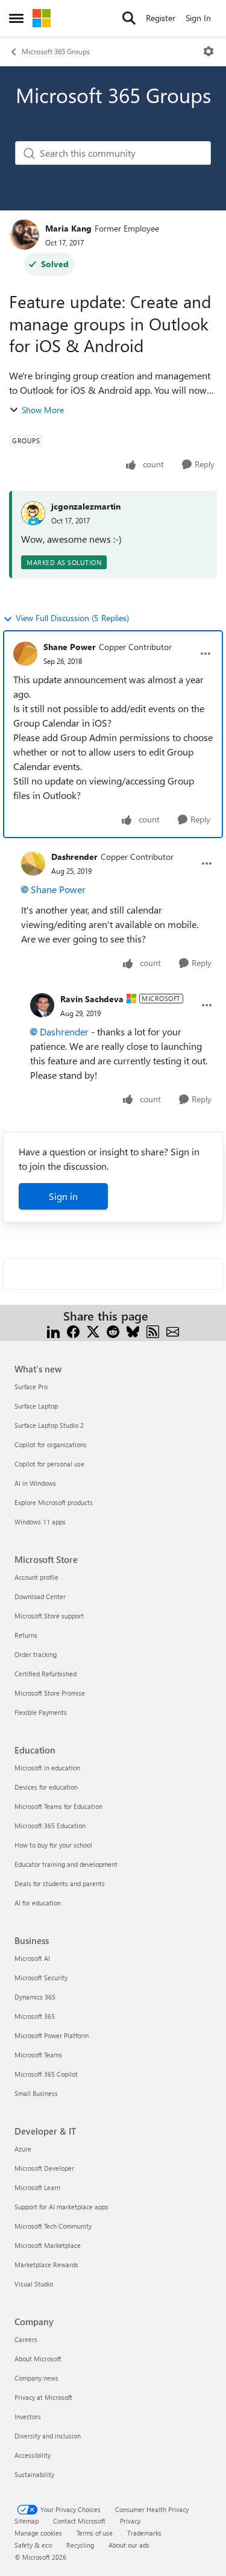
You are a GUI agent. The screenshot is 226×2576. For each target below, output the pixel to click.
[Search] (129, 18)
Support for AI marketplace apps (61, 2207)
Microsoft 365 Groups (56, 51)
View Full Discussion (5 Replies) (72, 618)
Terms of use (95, 2533)
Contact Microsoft (79, 2521)
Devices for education (46, 1787)
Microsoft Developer (44, 2168)
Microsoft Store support (49, 1616)
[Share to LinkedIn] (53, 1331)
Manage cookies (38, 2533)
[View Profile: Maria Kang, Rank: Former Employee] (24, 235)
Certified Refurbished (46, 1674)
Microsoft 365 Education (50, 1826)
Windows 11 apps (40, 1522)
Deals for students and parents (60, 1883)
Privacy (130, 2521)
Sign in (63, 1196)
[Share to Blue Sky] (133, 1331)
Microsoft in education (47, 1768)
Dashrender (74, 857)
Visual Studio (34, 2284)
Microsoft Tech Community (53, 2226)
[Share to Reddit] (113, 1331)
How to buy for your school (53, 1845)
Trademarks (144, 2533)
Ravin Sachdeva (92, 999)
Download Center (40, 1596)
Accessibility (33, 2455)
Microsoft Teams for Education (58, 1806)
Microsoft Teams (38, 2055)
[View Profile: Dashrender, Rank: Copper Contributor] (33, 863)
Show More (43, 410)
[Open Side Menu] (16, 18)
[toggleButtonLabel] (209, 51)
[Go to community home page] (42, 18)
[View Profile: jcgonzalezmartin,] (33, 513)
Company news (36, 2378)
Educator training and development (66, 1864)
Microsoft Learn (37, 2187)
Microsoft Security (41, 1978)
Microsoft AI (32, 1958)
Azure (23, 2149)
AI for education (38, 1903)
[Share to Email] (173, 1331)
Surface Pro (31, 1387)
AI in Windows (35, 1483)
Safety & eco (33, 2545)
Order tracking (36, 1654)
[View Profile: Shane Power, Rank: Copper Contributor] (25, 654)
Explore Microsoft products (54, 1502)
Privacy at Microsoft (43, 2397)
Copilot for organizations (51, 1444)
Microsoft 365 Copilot (46, 2074)
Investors (28, 2417)
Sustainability (34, 2474)
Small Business (36, 2093)
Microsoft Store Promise (50, 1693)
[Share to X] (93, 1331)
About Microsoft (38, 2359)
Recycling (80, 2545)
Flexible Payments (41, 1712)
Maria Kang (68, 228)
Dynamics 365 (35, 1997)
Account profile (36, 1577)
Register (161, 18)
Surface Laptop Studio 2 (49, 1425)
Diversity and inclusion (48, 2436)
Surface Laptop (36, 1406)
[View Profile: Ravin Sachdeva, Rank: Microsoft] (42, 1005)
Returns (26, 1635)
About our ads (129, 2545)
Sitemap (27, 2521)
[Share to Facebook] (73, 1331)
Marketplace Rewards (46, 2265)
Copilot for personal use (49, 1464)
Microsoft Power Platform (52, 2035)
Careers (26, 2339)
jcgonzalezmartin (86, 506)
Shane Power (70, 647)
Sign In (198, 18)
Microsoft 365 (35, 2016)
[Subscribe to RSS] (153, 1331)
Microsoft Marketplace (48, 2245)
